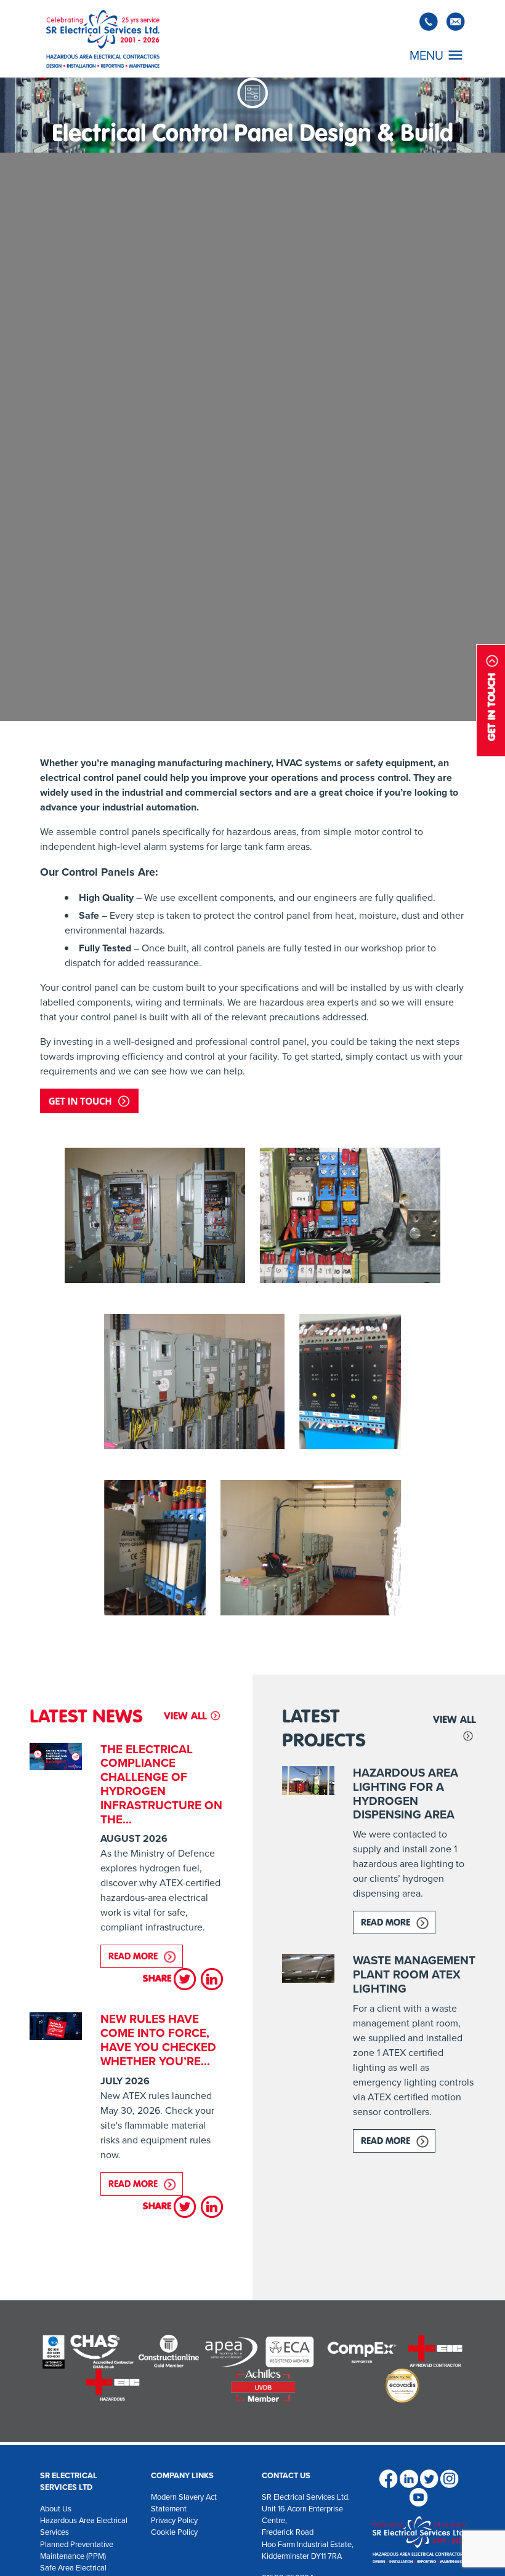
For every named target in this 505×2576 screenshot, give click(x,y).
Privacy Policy (174, 2520)
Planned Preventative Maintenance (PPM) (77, 2550)
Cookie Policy (174, 2532)
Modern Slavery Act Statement (184, 2503)
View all (185, 1716)
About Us (56, 2509)
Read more (146, 1956)
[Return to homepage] (103, 39)
